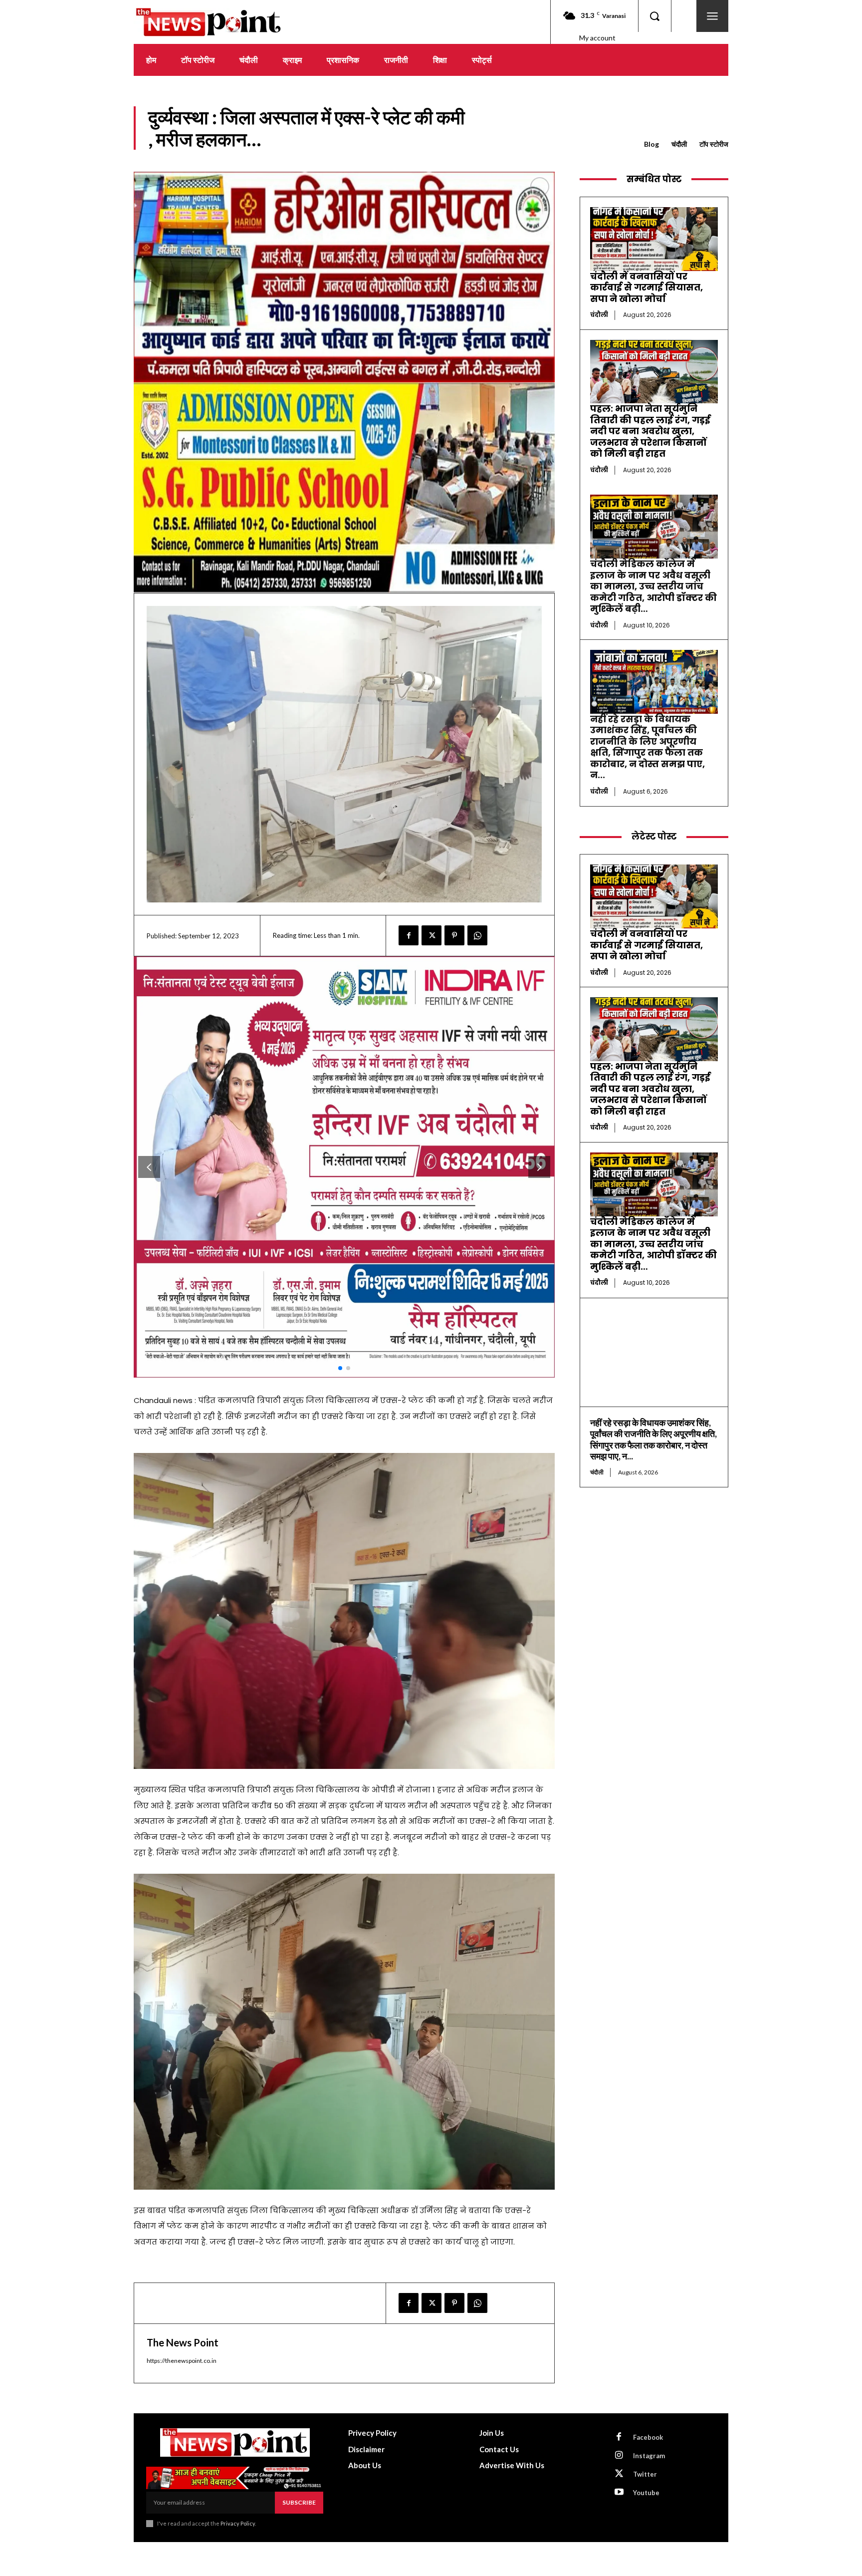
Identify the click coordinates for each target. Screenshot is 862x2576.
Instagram (649, 2456)
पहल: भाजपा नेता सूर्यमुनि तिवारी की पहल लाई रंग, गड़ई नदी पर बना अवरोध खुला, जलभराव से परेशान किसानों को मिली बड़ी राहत (650, 431)
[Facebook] (409, 935)
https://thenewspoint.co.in (182, 2361)
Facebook (648, 2437)
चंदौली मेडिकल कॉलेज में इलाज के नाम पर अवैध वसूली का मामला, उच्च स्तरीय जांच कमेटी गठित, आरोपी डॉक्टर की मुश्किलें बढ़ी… (653, 586)
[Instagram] (619, 2456)
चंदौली (679, 144)
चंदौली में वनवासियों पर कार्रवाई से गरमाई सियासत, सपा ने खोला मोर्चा (646, 287)
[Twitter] (431, 935)
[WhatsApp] (477, 935)
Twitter (645, 2474)
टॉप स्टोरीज (714, 144)
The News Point (183, 2342)
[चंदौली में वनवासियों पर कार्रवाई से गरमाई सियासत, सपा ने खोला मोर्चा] (654, 239)
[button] (654, 16)
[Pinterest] (454, 935)
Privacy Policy (238, 2523)
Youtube (646, 2493)
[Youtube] (619, 2493)
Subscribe (299, 2502)
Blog (651, 144)
